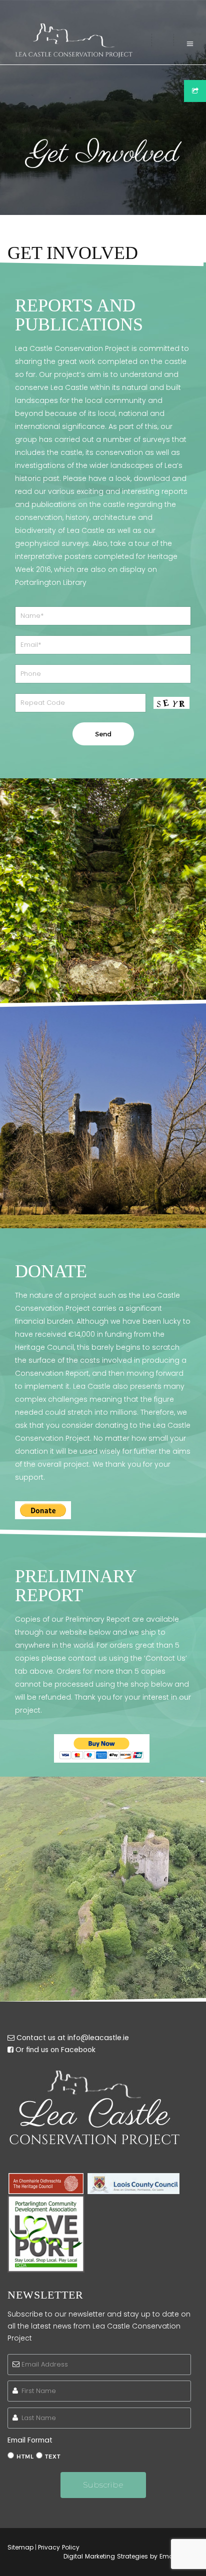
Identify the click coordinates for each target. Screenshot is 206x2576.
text (53, 2457)
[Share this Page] (195, 91)
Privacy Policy (59, 2547)
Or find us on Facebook (55, 2050)
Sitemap (20, 2547)
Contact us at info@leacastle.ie (73, 2038)
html (25, 2457)
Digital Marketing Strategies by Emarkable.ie (131, 2556)
